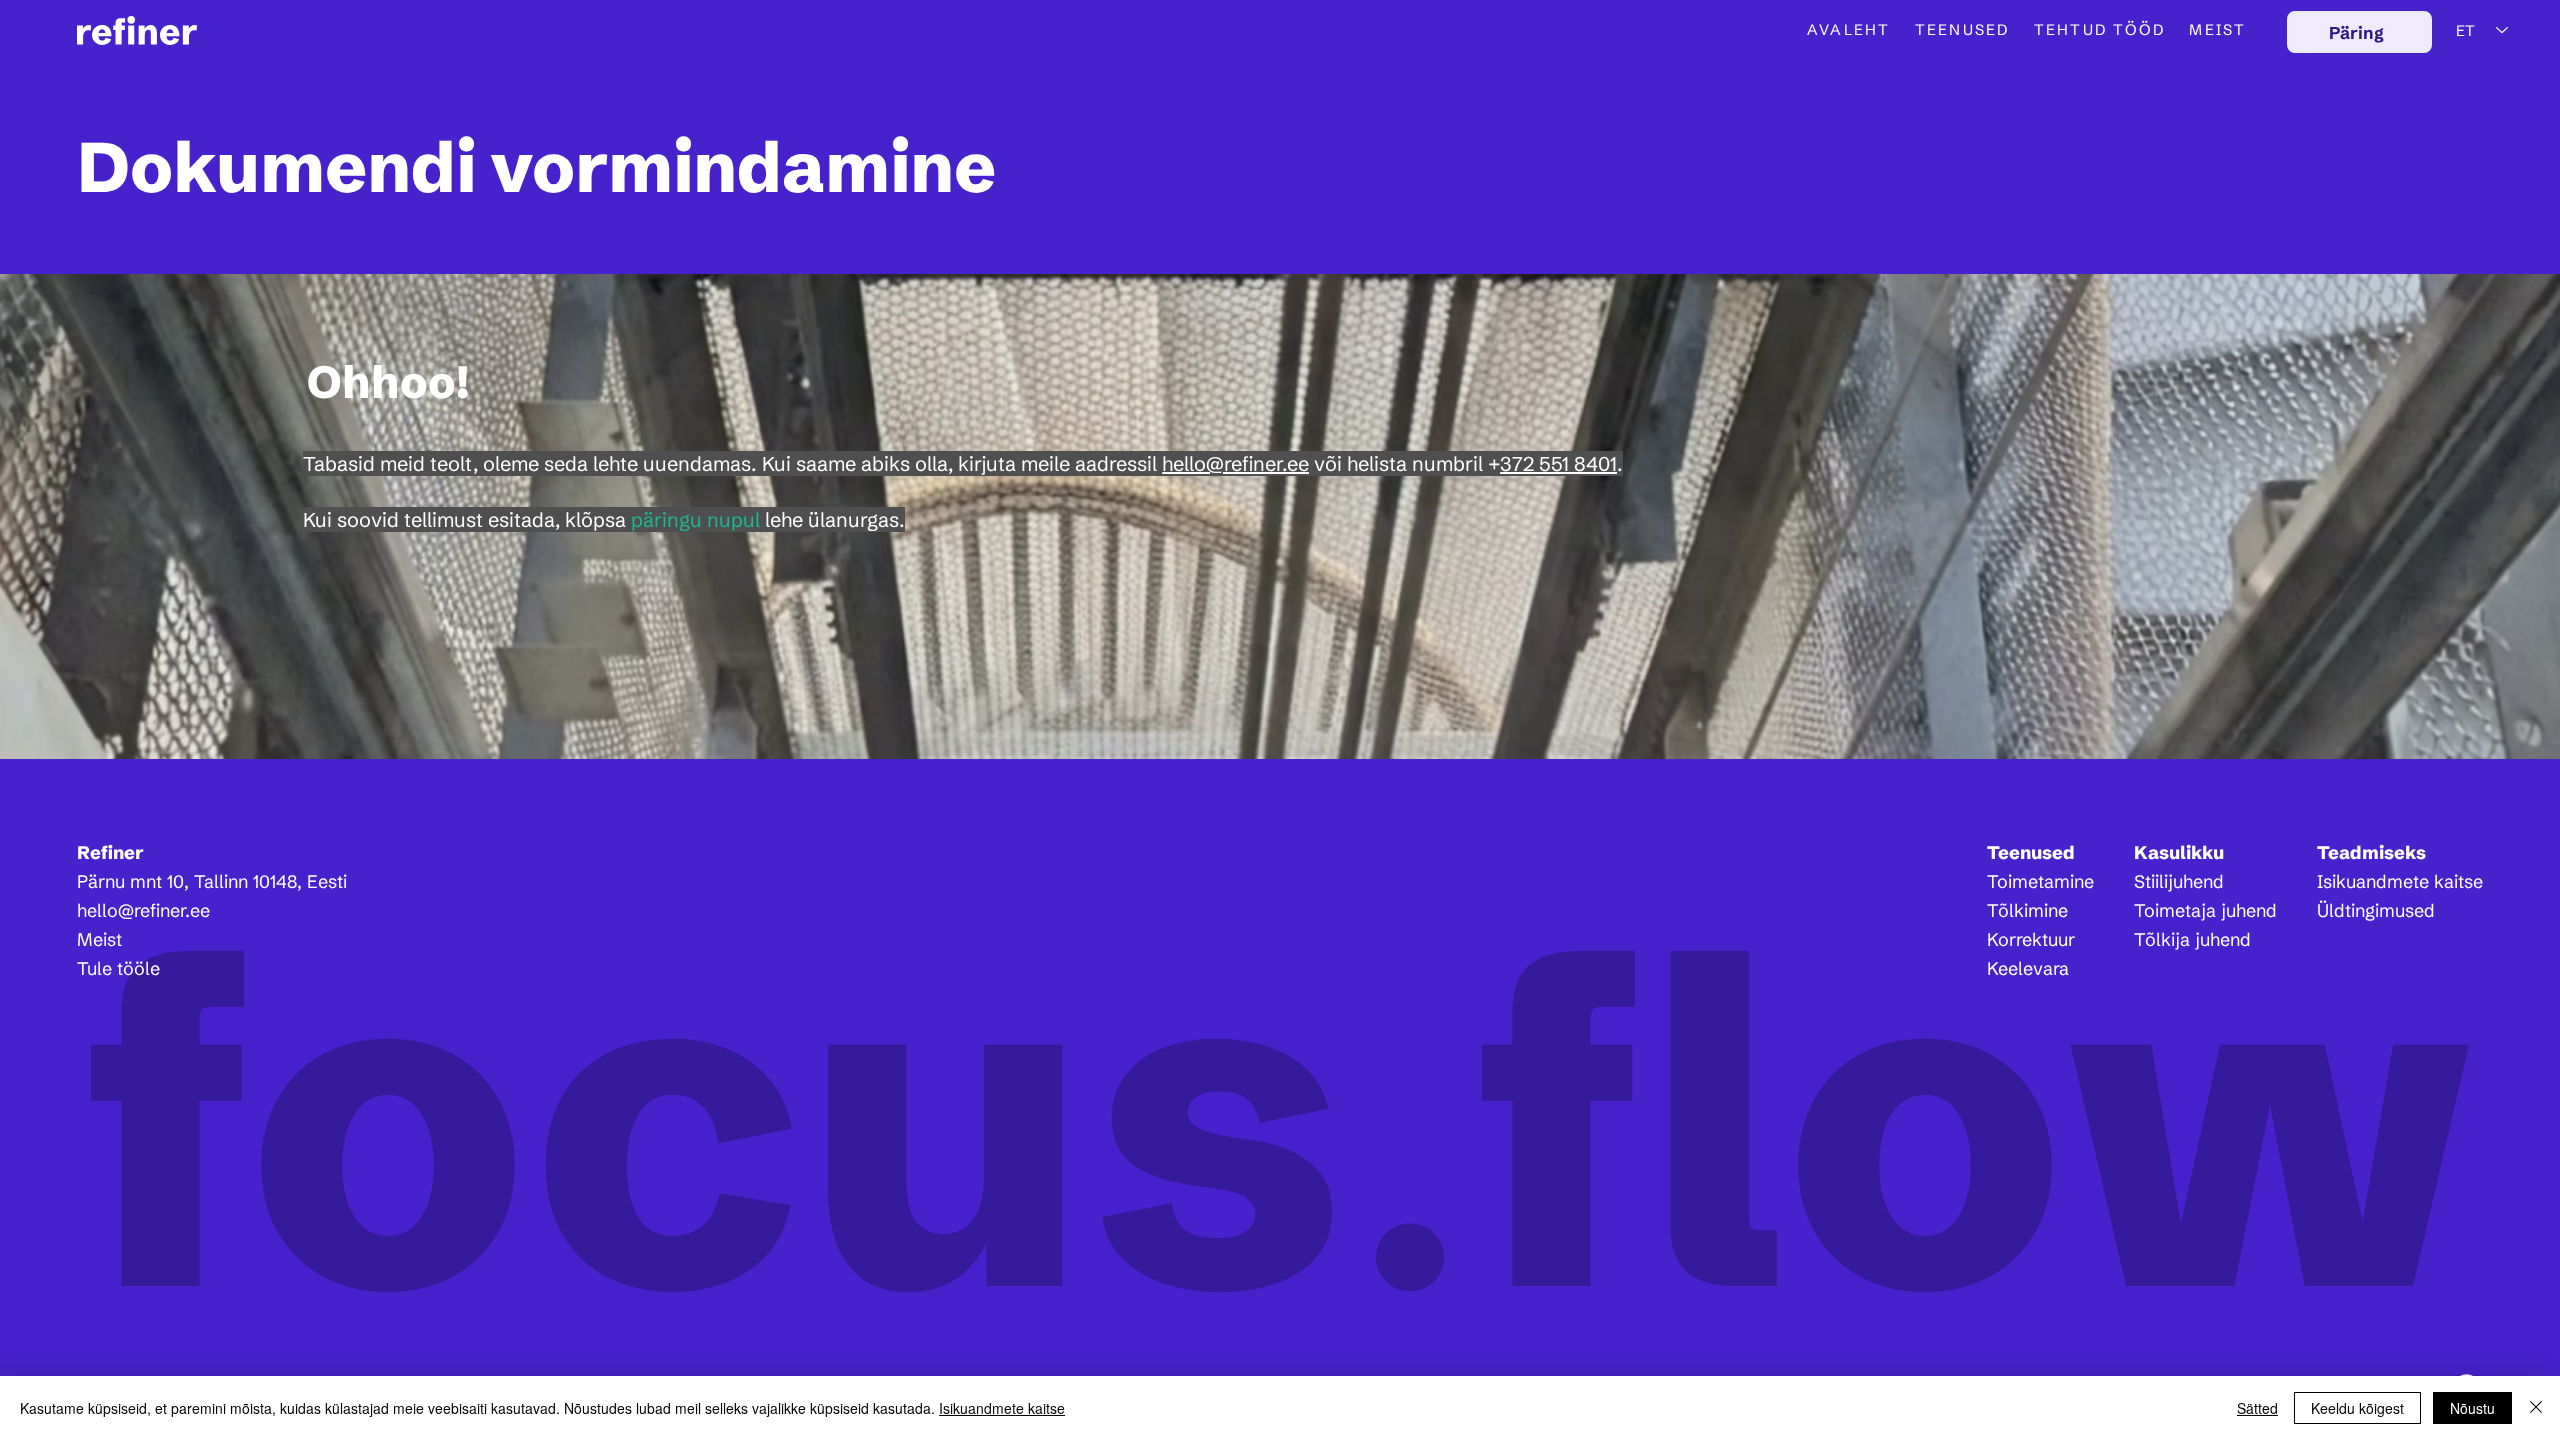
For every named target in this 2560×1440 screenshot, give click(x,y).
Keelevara (2028, 968)
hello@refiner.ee (143, 910)
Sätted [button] (2257, 1408)
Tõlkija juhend (2192, 939)
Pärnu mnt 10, (135, 881)
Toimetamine (2040, 881)
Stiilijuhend (2179, 881)
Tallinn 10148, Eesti (270, 881)
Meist (99, 939)
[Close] (2536, 1408)
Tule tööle (118, 968)
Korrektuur (2031, 939)
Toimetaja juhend (2205, 910)
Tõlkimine (2027, 910)
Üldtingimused (2376, 910)
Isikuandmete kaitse (2400, 881)
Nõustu (2472, 1408)
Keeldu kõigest (2357, 1408)
